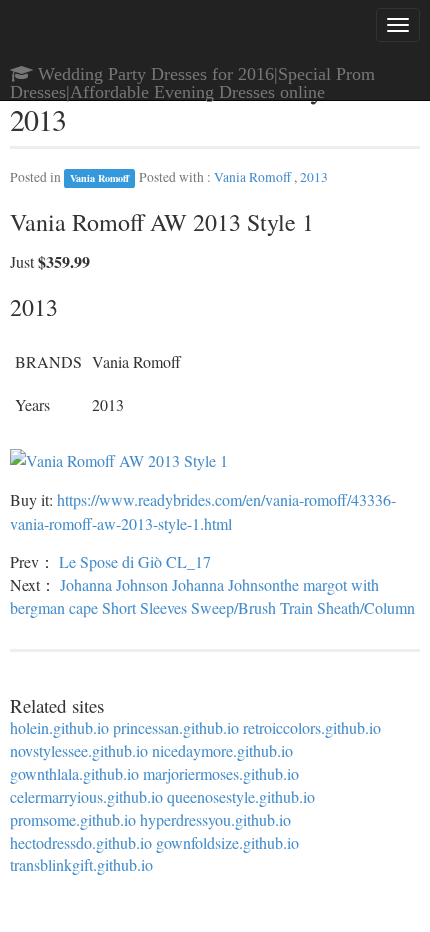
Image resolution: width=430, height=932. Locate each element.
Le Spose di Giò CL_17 (135, 561)
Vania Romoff (99, 178)
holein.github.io (59, 727)
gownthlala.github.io (74, 773)
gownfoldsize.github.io (227, 842)
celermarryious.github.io (86, 796)
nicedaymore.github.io (222, 750)
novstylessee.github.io (79, 750)
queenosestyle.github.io (241, 796)
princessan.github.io (176, 727)
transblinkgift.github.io (81, 864)
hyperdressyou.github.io (215, 819)
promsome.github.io (73, 819)
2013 (314, 177)
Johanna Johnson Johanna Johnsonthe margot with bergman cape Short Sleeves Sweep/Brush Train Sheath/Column (212, 596)
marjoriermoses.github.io (221, 773)
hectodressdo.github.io (81, 842)
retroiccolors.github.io (312, 727)
